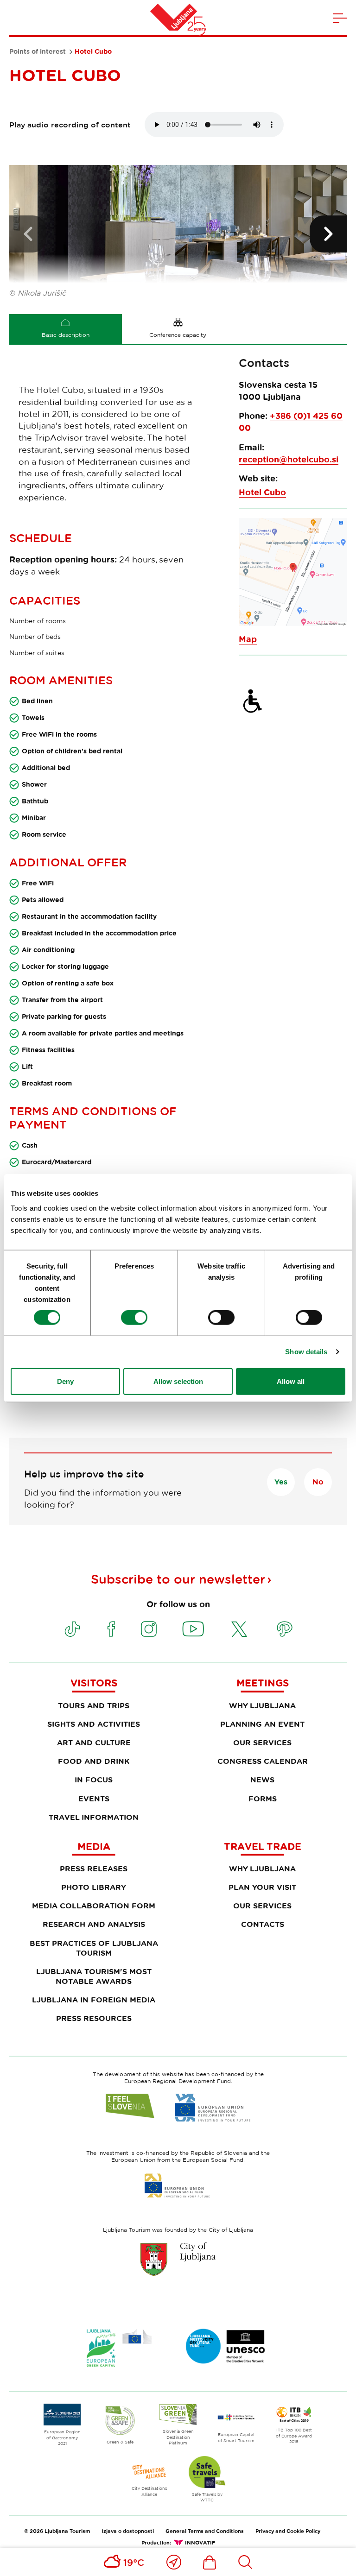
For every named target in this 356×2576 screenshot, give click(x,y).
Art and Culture (94, 1743)
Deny (65, 1381)
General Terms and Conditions (205, 2531)
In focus (94, 1780)
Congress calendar (263, 1761)
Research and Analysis (94, 1924)
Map (248, 639)
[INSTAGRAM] (149, 1629)
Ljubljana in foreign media (94, 2000)
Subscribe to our (178, 1579)
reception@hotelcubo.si (289, 459)
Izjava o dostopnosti (128, 2531)
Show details (306, 1352)
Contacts (263, 1924)
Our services (262, 1743)
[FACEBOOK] (111, 1629)
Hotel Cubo (262, 492)
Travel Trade (263, 1846)
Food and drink (94, 1761)
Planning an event (262, 1724)
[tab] (66, 329)
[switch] (134, 1318)
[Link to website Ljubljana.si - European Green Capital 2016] (119, 2348)
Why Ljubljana (262, 1705)
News (262, 1780)
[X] (239, 1629)
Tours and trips (94, 1705)
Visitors (94, 1683)
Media (94, 1846)
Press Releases (94, 1869)
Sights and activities (94, 1724)
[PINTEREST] (285, 1629)
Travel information (94, 1817)
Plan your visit (262, 1887)
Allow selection (178, 1381)
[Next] (328, 234)
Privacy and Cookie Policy (288, 2531)
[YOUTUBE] (193, 1629)
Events (94, 1799)
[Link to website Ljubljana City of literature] (226, 2346)
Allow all (291, 1381)
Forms (263, 1799)
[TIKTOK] (72, 1629)
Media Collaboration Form (94, 1906)
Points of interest (38, 51)
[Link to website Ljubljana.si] (178, 2259)
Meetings (263, 1683)
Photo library (94, 1887)
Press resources (94, 2018)
